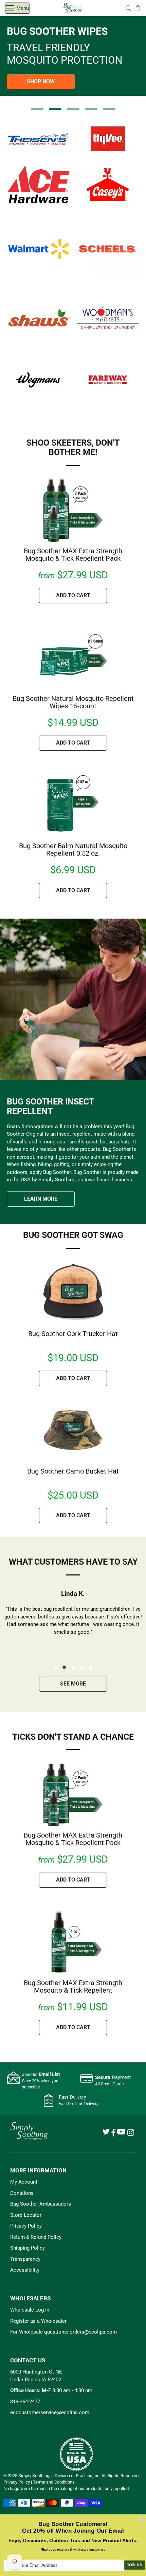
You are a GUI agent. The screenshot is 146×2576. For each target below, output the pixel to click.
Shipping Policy (28, 2248)
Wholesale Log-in (30, 2310)
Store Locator (26, 2215)
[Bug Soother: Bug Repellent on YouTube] (121, 2133)
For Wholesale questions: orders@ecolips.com (63, 2332)
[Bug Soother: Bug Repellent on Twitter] (106, 2133)
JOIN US (134, 2565)
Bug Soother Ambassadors (41, 2204)
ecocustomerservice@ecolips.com (50, 2412)
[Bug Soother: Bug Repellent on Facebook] (113, 2135)
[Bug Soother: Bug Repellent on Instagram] (131, 2134)
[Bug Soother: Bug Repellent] (73, 8)
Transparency (25, 2259)
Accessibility (25, 2270)
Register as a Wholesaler (38, 2321)
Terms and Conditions (54, 2482)
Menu (23, 8)
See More (73, 1684)
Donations (22, 2193)
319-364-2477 (25, 2402)
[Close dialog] (142, 2519)
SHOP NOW (41, 81)
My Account (24, 2182)
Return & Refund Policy (36, 2237)
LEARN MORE (41, 1199)
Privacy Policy (26, 2226)
